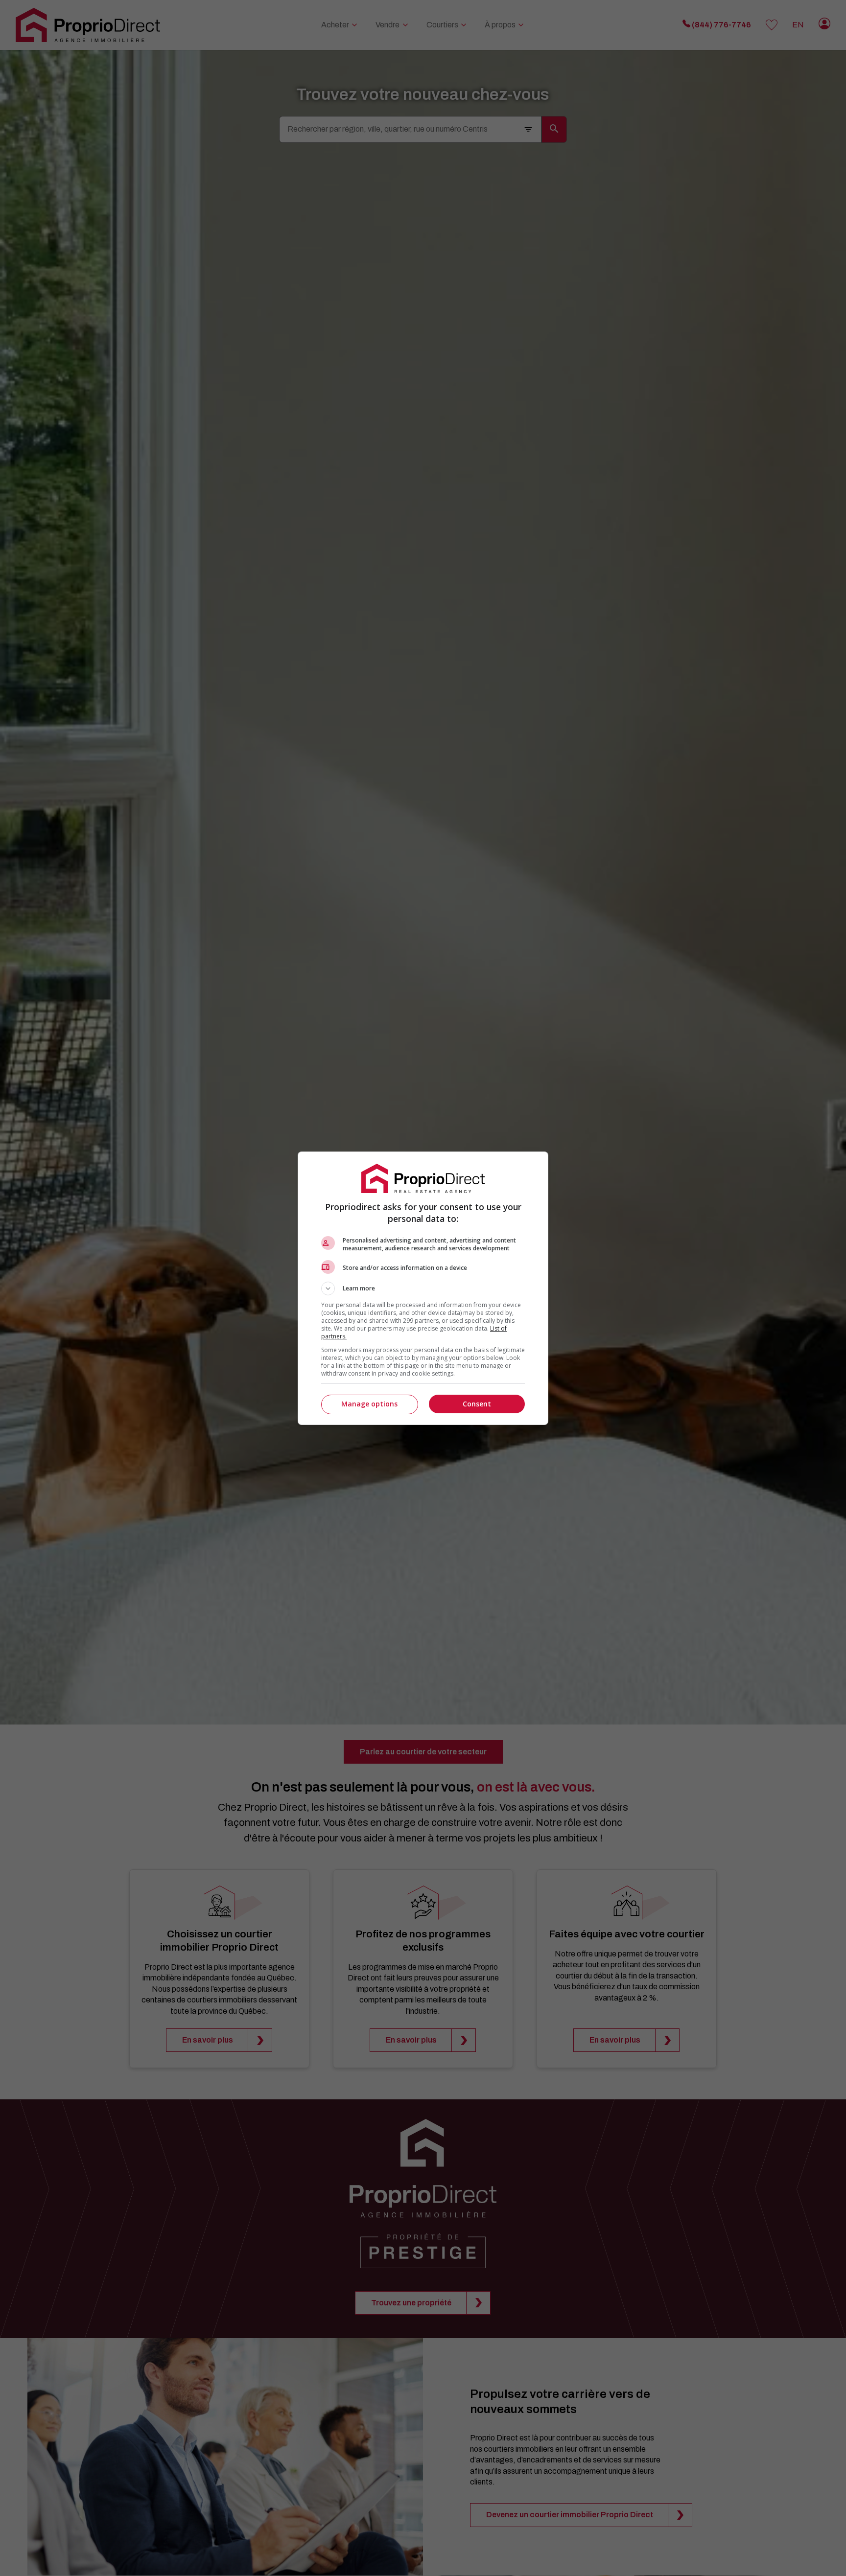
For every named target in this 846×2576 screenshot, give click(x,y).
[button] (423, 1288)
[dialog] (423, 1288)
